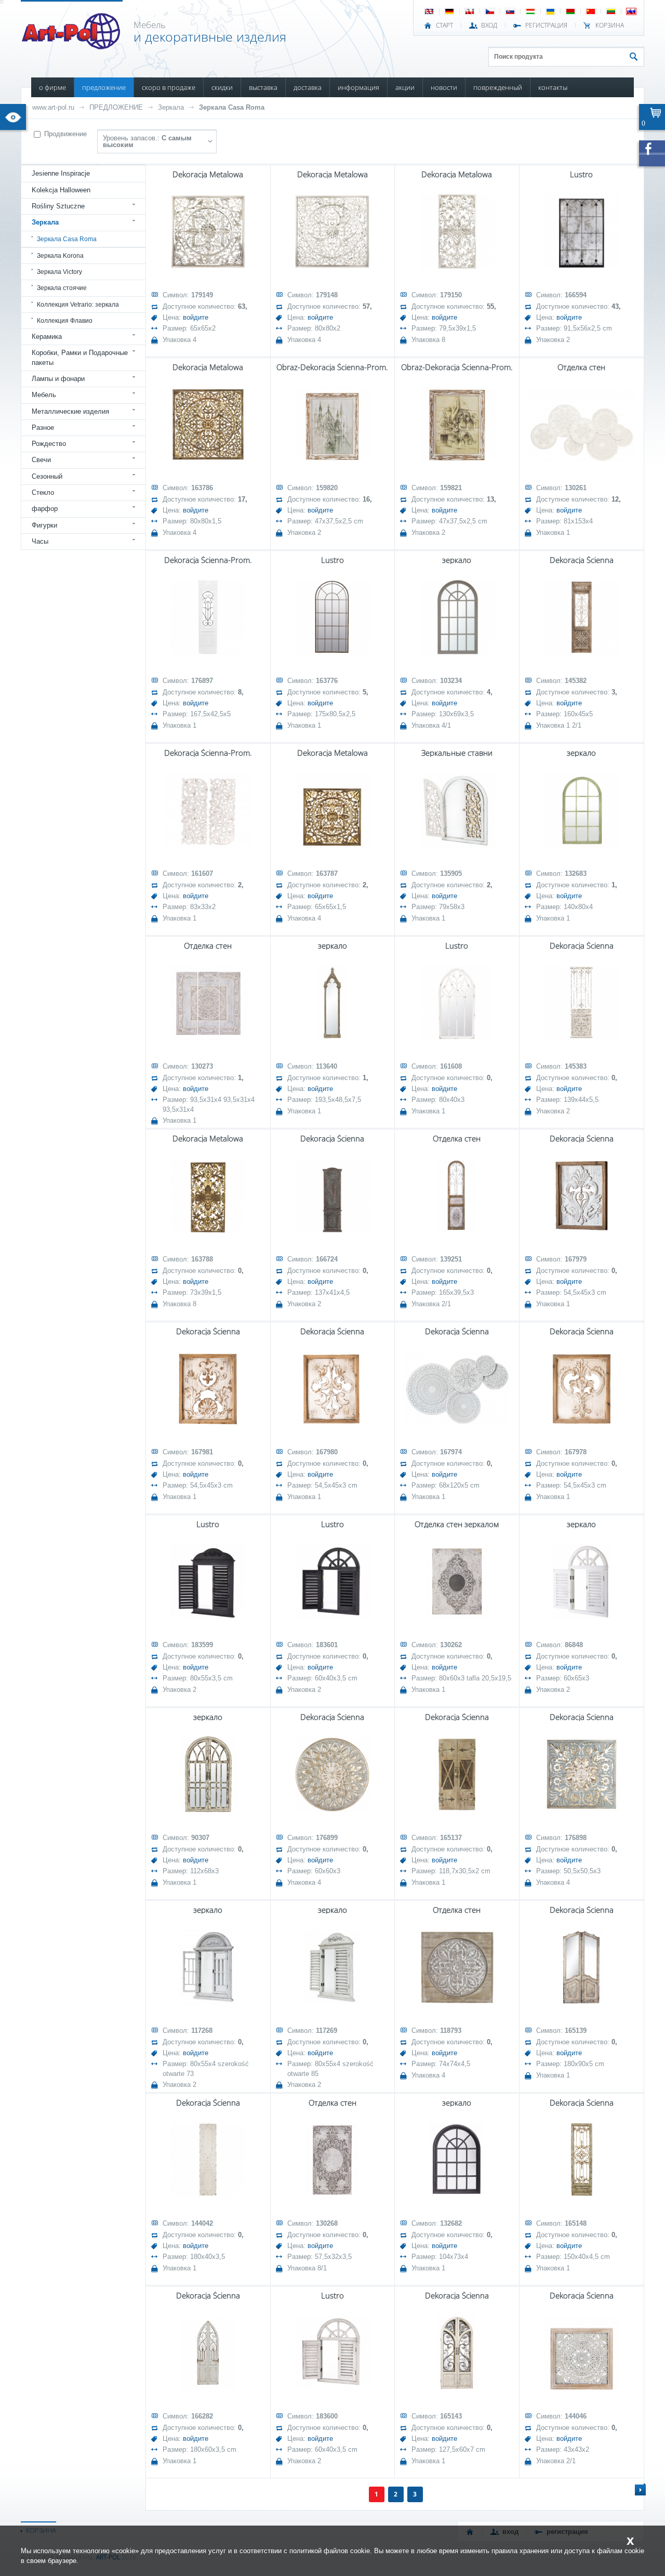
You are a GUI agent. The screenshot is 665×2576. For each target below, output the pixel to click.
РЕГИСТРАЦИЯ (546, 25)
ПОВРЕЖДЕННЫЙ (498, 87)
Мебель (44, 395)
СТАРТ (444, 25)
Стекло (43, 492)
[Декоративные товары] (72, 46)
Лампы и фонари (58, 379)
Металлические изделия (70, 411)
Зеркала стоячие (62, 288)
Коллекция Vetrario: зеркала (78, 305)
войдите (196, 317)
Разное (43, 428)
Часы (40, 541)
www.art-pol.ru (53, 107)
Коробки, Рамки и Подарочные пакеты (80, 357)
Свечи (41, 460)
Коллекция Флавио (65, 321)
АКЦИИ (405, 87)
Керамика (47, 337)
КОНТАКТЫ (553, 87)
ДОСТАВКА (308, 87)
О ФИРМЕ (52, 87)
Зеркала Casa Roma (232, 107)
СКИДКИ (222, 87)
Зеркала (171, 107)
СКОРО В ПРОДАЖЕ (169, 87)
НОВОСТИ (444, 87)
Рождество (49, 444)
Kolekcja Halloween (61, 190)
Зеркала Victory (59, 272)
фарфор (45, 509)
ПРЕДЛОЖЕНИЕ (104, 87)
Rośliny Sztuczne (58, 206)
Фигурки (44, 525)
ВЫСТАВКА (263, 87)
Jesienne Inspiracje (61, 173)
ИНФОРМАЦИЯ (358, 87)
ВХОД (489, 25)
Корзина (610, 25)
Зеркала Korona (60, 256)
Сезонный (47, 476)
